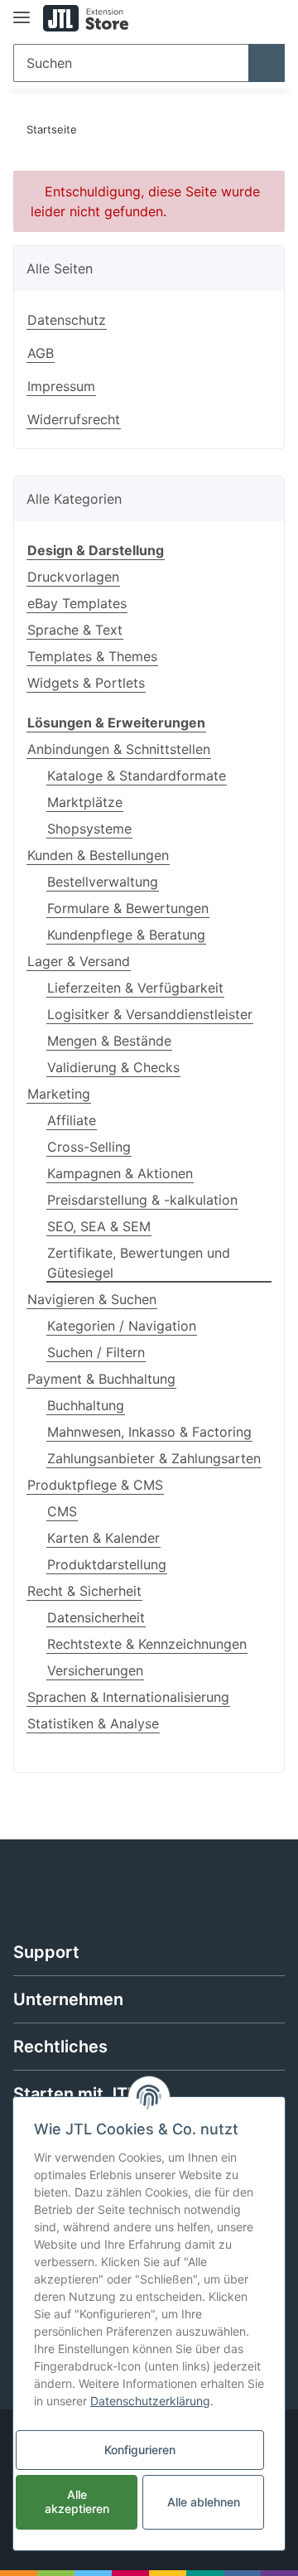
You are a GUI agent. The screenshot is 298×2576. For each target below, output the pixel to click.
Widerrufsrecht (74, 419)
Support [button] (46, 1952)
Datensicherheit (96, 1617)
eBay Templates (77, 603)
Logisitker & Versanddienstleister (150, 1014)
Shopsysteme (89, 829)
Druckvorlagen (73, 577)
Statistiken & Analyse (93, 1723)
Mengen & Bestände (109, 1041)
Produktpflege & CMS (95, 1485)
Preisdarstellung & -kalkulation (142, 1200)
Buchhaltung (86, 1405)
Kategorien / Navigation (122, 1326)
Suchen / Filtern (96, 1352)
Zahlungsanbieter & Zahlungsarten (154, 1458)
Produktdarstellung (107, 1564)
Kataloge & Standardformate (137, 776)
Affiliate (72, 1120)
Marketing (59, 1094)
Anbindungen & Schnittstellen (119, 749)
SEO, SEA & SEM (99, 1226)
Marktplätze (85, 802)
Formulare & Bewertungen (128, 908)
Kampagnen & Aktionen (120, 1173)
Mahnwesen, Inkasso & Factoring (149, 1432)
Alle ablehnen (204, 2502)
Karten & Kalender (103, 1538)
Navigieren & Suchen (92, 1299)
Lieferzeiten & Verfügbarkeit (135, 988)
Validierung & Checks (113, 1067)
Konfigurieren (140, 2450)
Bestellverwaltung (103, 882)
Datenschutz (67, 320)
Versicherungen (95, 1670)
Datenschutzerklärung (150, 2401)
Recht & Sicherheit (84, 1591)
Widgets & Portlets (86, 683)
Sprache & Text (75, 630)
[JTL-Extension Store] (86, 19)
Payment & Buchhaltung (101, 1379)
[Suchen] (267, 63)
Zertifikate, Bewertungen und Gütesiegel (139, 1263)
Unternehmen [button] (68, 1999)
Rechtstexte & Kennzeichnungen (147, 1644)
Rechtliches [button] (60, 2047)
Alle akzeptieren (77, 2501)
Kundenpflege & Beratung (126, 935)
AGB (41, 353)
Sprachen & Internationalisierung (128, 1697)
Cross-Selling (89, 1147)
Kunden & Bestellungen (98, 855)
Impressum (61, 386)
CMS (62, 1511)
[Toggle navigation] (22, 10)
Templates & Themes (92, 656)
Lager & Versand (79, 961)
